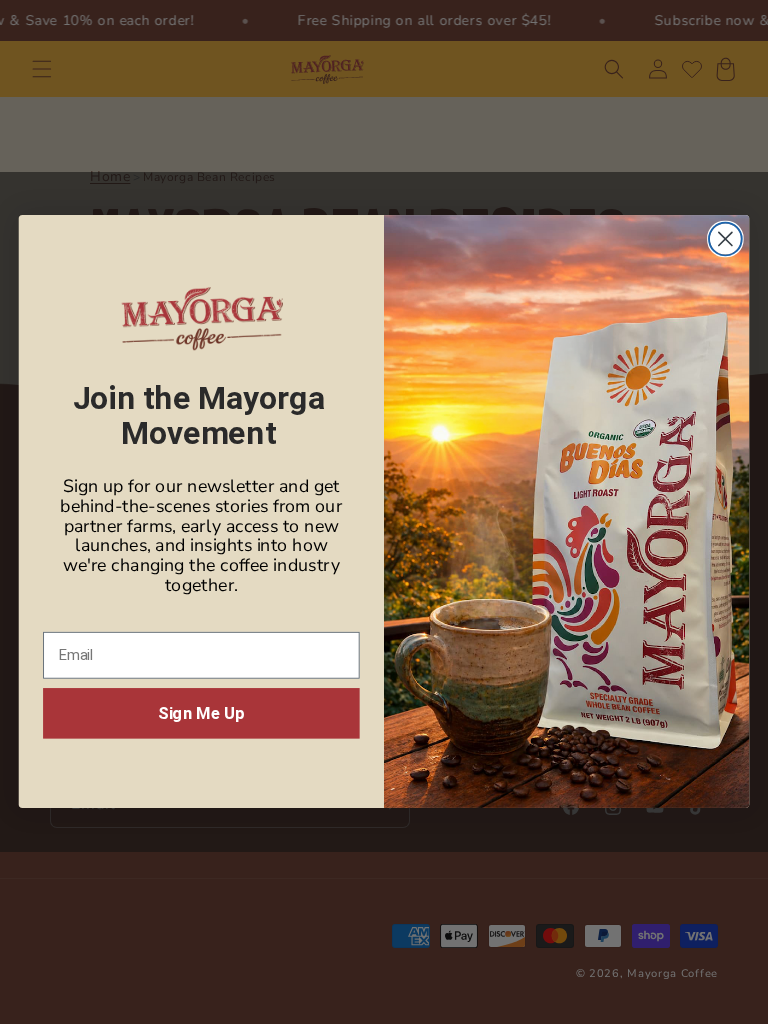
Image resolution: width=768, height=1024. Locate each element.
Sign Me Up (201, 713)
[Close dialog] (725, 239)
